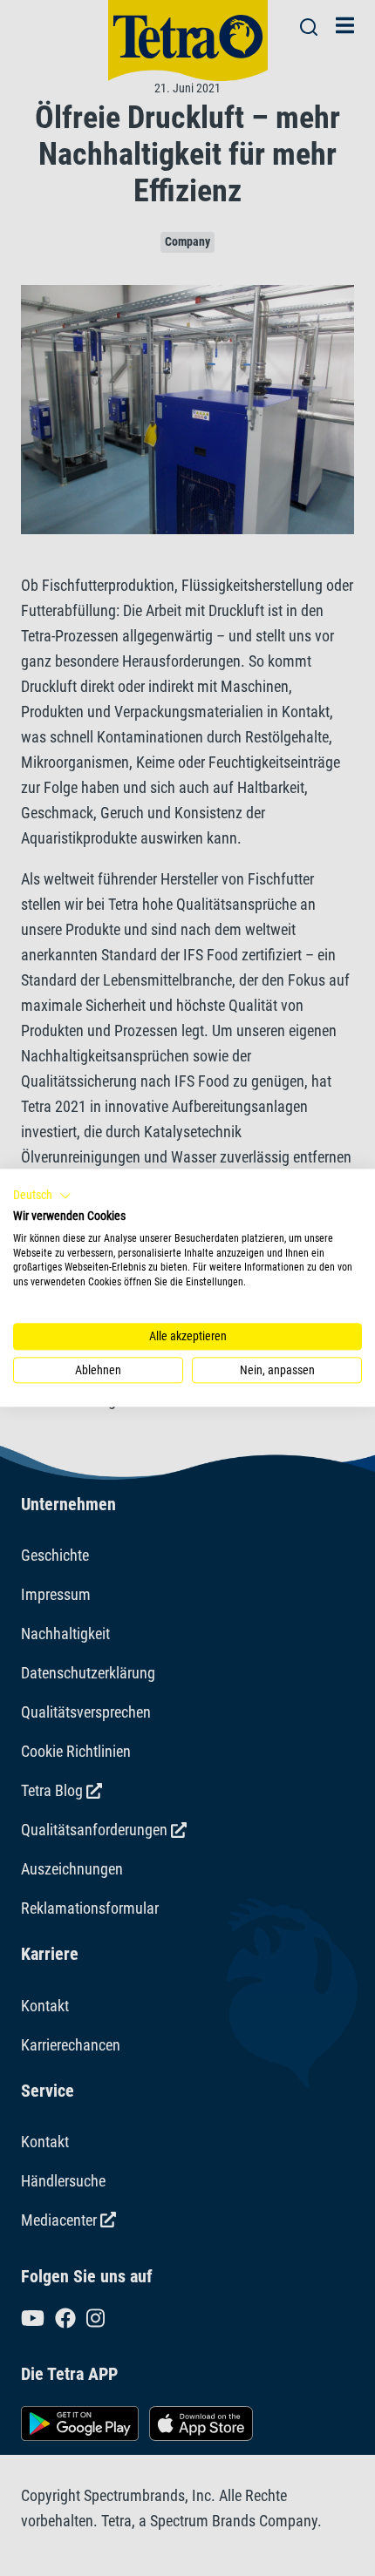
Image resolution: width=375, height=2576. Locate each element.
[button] (42, 1196)
